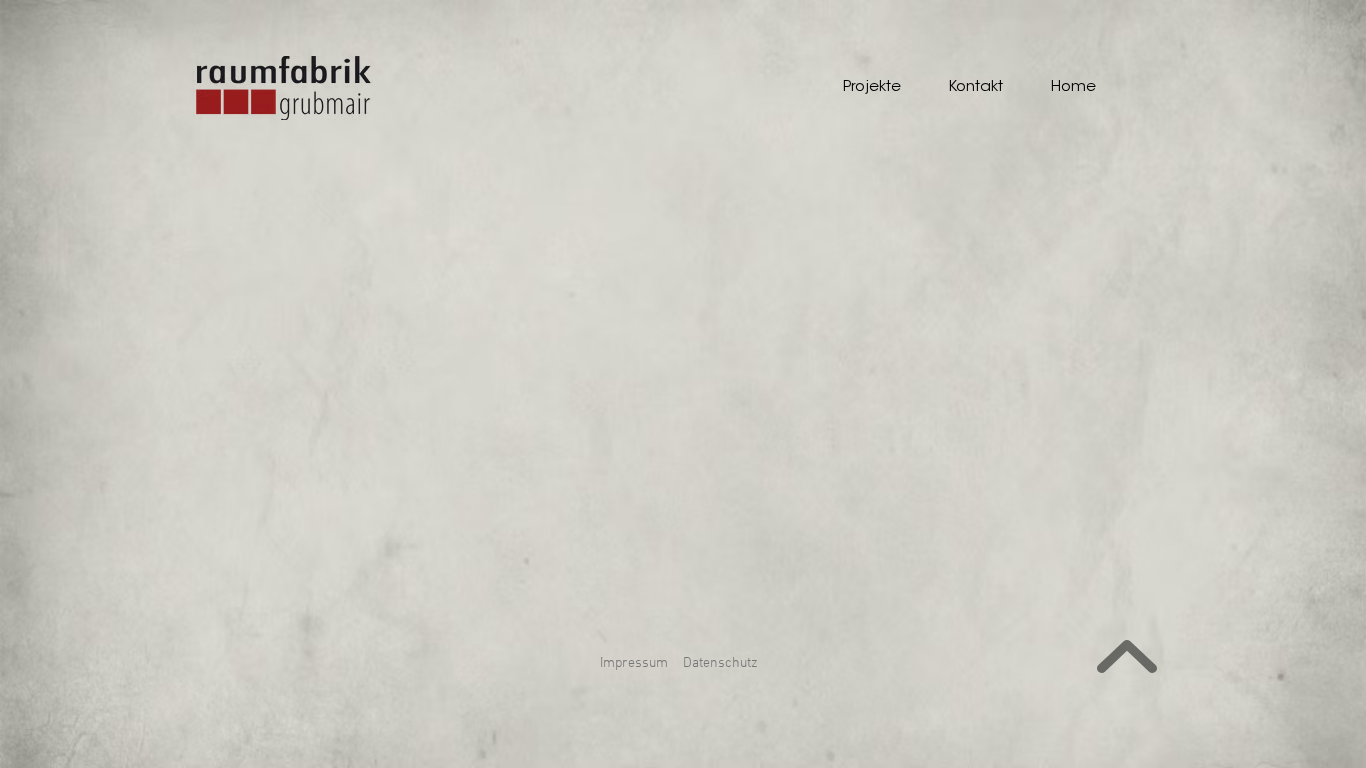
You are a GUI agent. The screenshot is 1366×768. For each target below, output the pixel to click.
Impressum (634, 663)
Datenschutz (720, 663)
